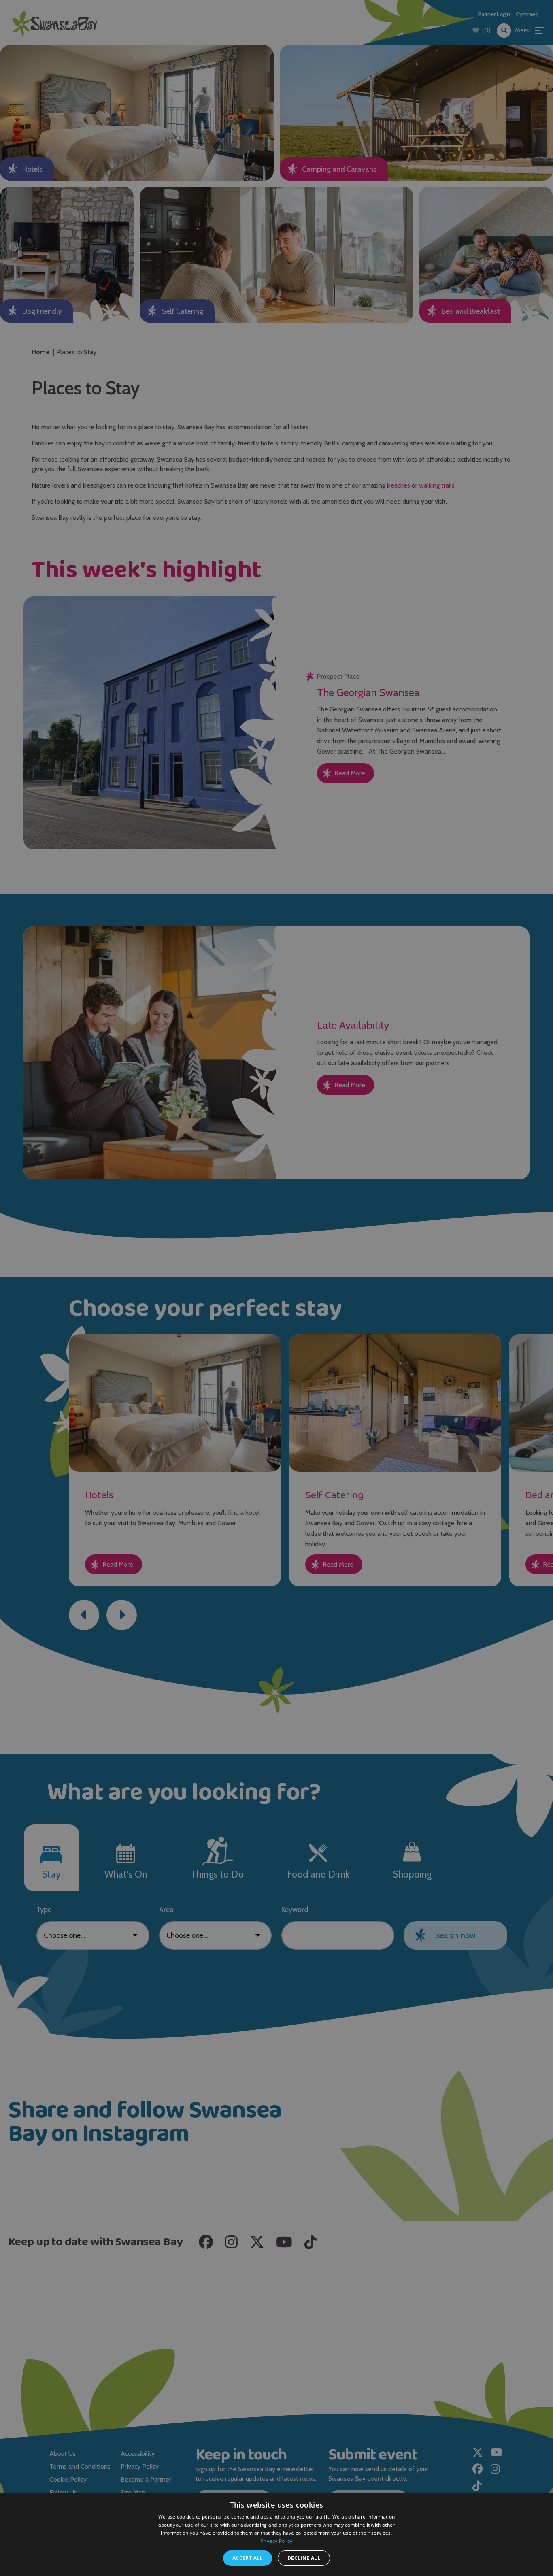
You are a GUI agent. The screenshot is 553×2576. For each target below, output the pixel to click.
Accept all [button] (248, 2558)
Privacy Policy (276, 2541)
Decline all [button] (304, 2558)
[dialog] (276, 1288)
